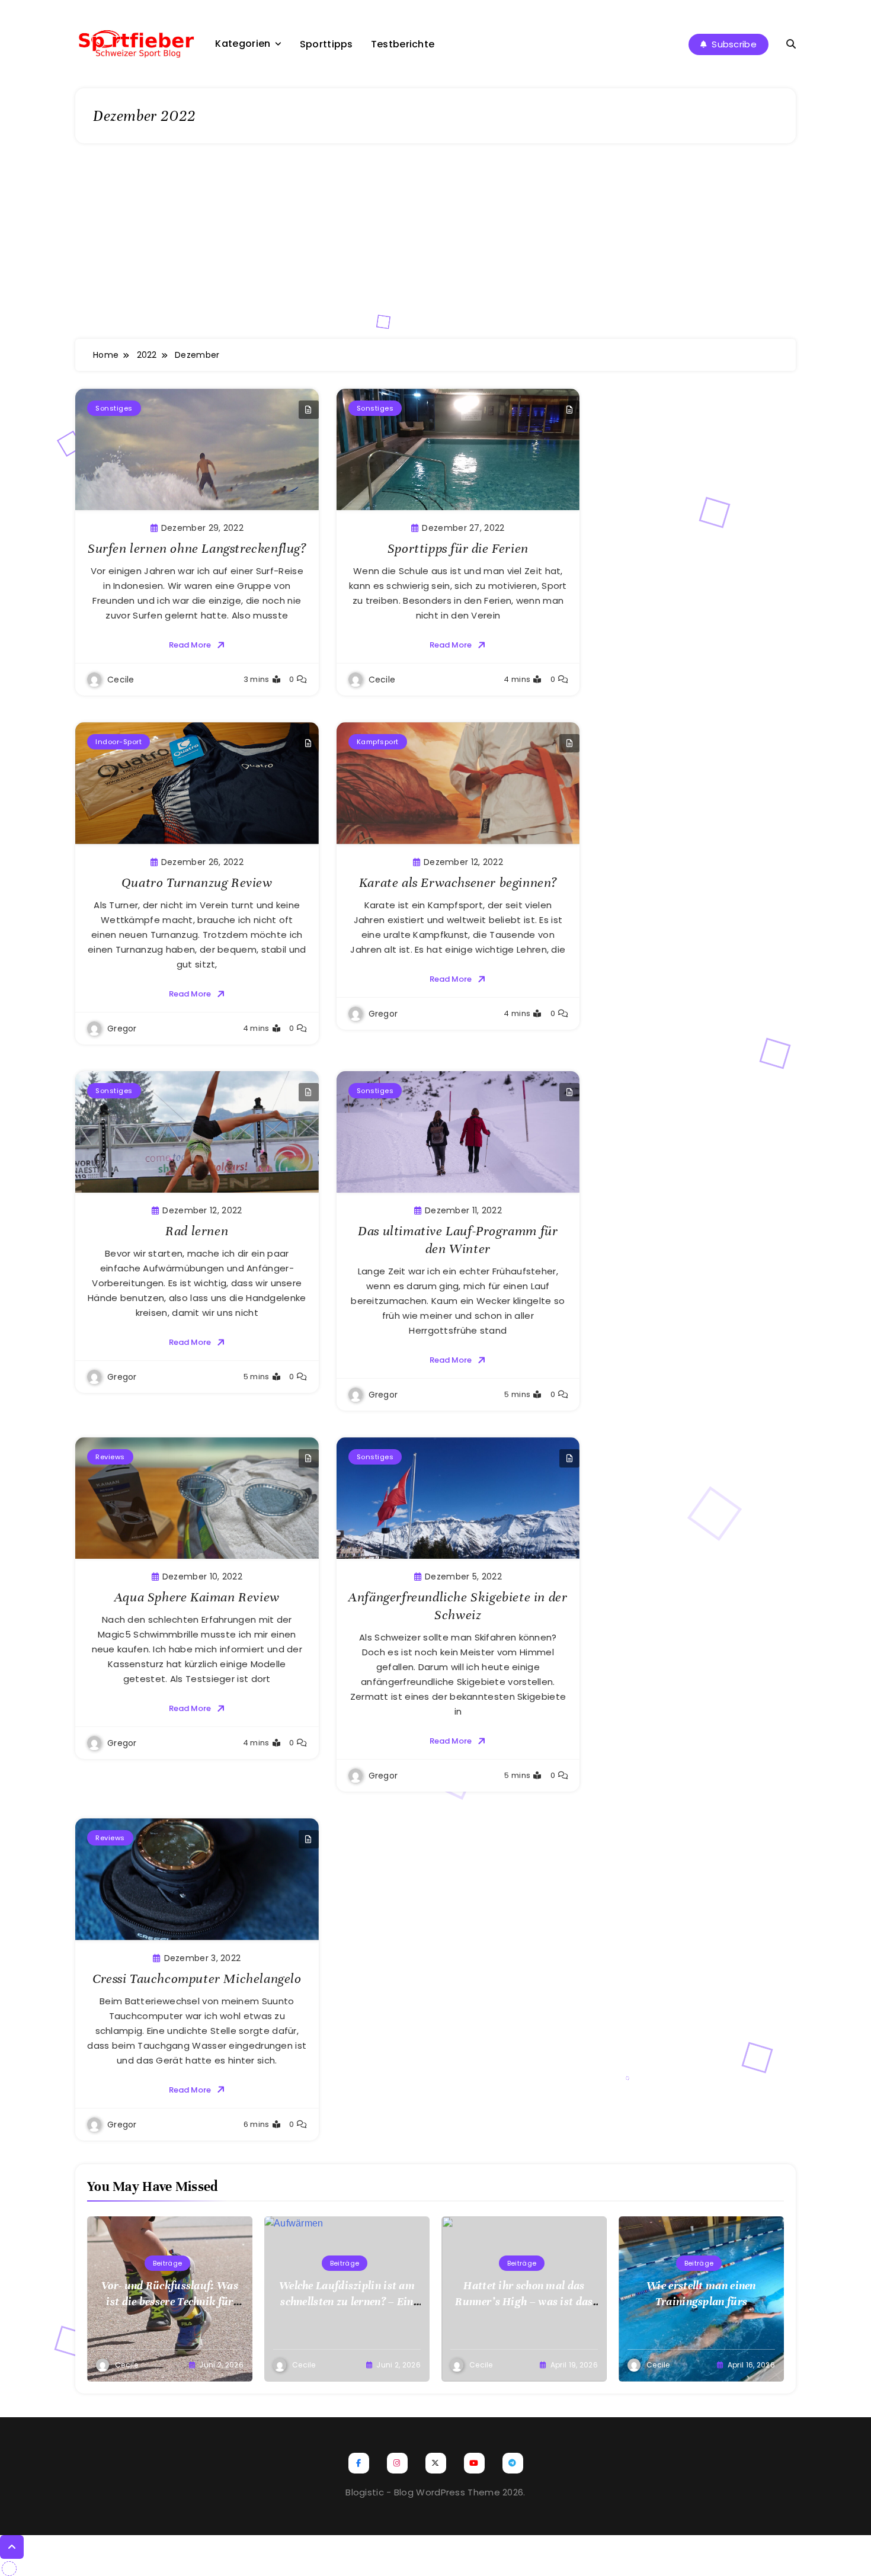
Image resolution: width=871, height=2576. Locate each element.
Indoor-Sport (119, 742)
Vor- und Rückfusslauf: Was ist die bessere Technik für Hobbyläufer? (170, 2301)
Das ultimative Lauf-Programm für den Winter (458, 1240)
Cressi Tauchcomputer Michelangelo (197, 1979)
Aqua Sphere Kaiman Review (197, 1597)
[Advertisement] (435, 250)
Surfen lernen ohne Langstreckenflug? (197, 548)
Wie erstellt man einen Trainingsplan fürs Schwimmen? (701, 2301)
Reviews (110, 1457)
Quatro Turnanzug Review (197, 882)
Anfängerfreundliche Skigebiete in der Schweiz (458, 1606)
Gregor (122, 1029)
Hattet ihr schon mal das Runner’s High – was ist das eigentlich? (524, 2301)
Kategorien (243, 44)
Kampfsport (378, 742)
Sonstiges (114, 408)
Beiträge (167, 2263)
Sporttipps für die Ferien (458, 548)
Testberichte (403, 44)
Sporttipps (326, 44)
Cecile (121, 680)
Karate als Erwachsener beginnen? (458, 882)
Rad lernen (197, 1231)
